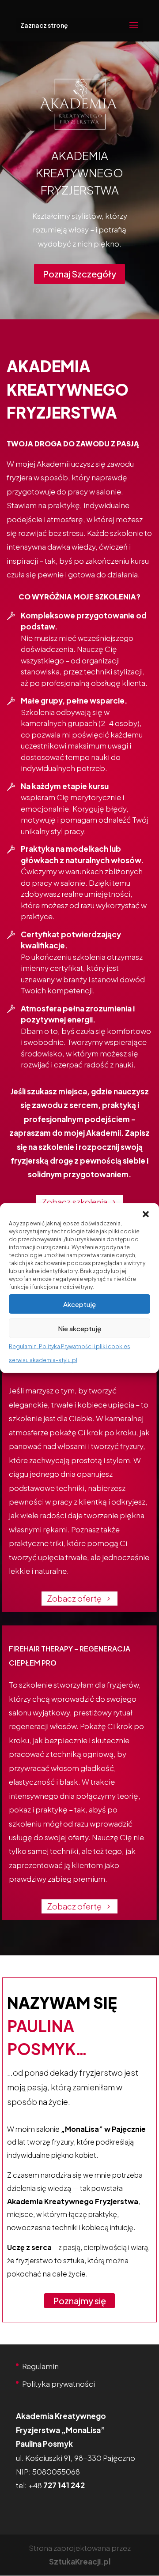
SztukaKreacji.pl (80, 2561)
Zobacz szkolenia (74, 1202)
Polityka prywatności (59, 2384)
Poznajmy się (79, 2301)
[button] (146, 1214)
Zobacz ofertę (74, 1598)
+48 (57, 2485)
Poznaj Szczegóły (79, 274)
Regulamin (40, 2366)
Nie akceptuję (79, 1328)
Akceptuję (79, 1304)
